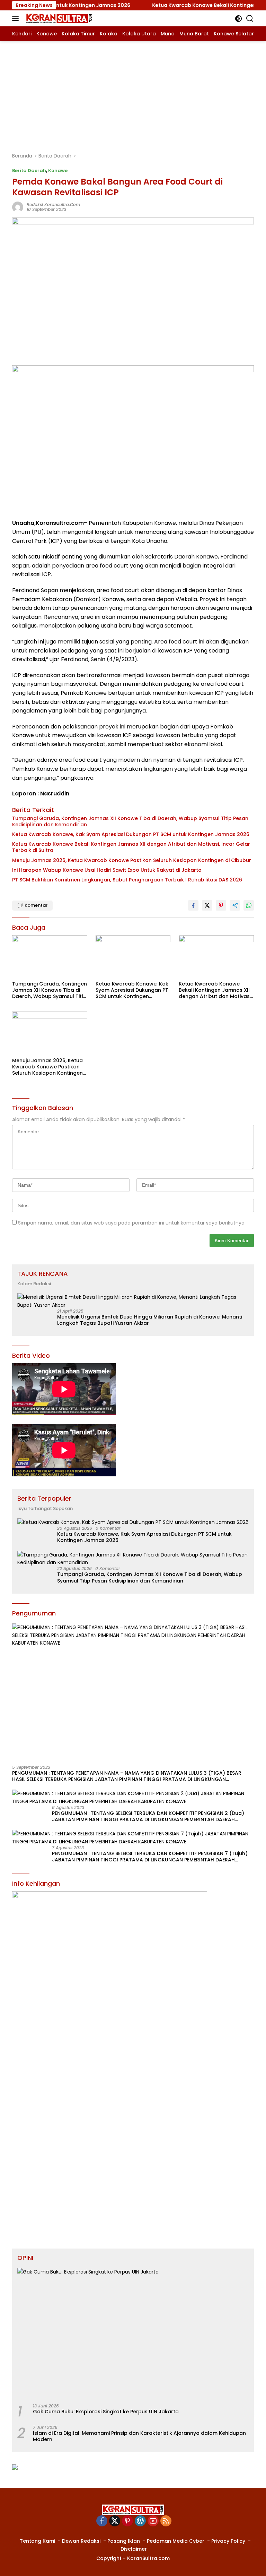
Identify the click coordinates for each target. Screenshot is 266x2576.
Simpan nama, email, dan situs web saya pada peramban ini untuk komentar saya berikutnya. (132, 1223)
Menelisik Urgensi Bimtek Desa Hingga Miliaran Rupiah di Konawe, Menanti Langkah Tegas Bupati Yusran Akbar (150, 1320)
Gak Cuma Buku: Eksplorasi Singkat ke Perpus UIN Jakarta (106, 2412)
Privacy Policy (228, 2541)
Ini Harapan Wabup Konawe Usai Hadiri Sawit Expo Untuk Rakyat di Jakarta (107, 870)
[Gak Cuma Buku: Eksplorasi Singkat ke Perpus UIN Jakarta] (133, 2333)
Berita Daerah (29, 170)
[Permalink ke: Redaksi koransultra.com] (18, 206)
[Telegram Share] (235, 905)
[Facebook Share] (193, 905)
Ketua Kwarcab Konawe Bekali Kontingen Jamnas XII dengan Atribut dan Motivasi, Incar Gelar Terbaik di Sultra (131, 847)
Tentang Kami (37, 2541)
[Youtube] (153, 2521)
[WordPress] (140, 2521)
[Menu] (17, 18)
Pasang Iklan (124, 2541)
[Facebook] (102, 2521)
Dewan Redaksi (81, 2541)
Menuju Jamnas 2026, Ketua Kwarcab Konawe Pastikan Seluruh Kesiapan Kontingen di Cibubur (132, 860)
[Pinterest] (127, 2521)
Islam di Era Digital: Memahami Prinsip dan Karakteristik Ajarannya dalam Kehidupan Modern (139, 2436)
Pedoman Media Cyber (176, 2541)
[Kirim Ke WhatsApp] (249, 905)
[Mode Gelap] (238, 19)
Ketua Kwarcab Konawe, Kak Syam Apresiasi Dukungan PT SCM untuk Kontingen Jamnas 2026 (131, 834)
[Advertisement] (133, 93)
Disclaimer (134, 2549)
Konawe (58, 170)
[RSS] (166, 2521)
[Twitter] (115, 2521)
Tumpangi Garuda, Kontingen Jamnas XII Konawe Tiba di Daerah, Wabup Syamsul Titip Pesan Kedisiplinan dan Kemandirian (130, 821)
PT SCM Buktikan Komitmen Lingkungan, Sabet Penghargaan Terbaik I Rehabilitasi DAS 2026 (127, 880)
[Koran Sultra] (58, 18)
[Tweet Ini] (207, 905)
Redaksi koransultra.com (53, 204)
